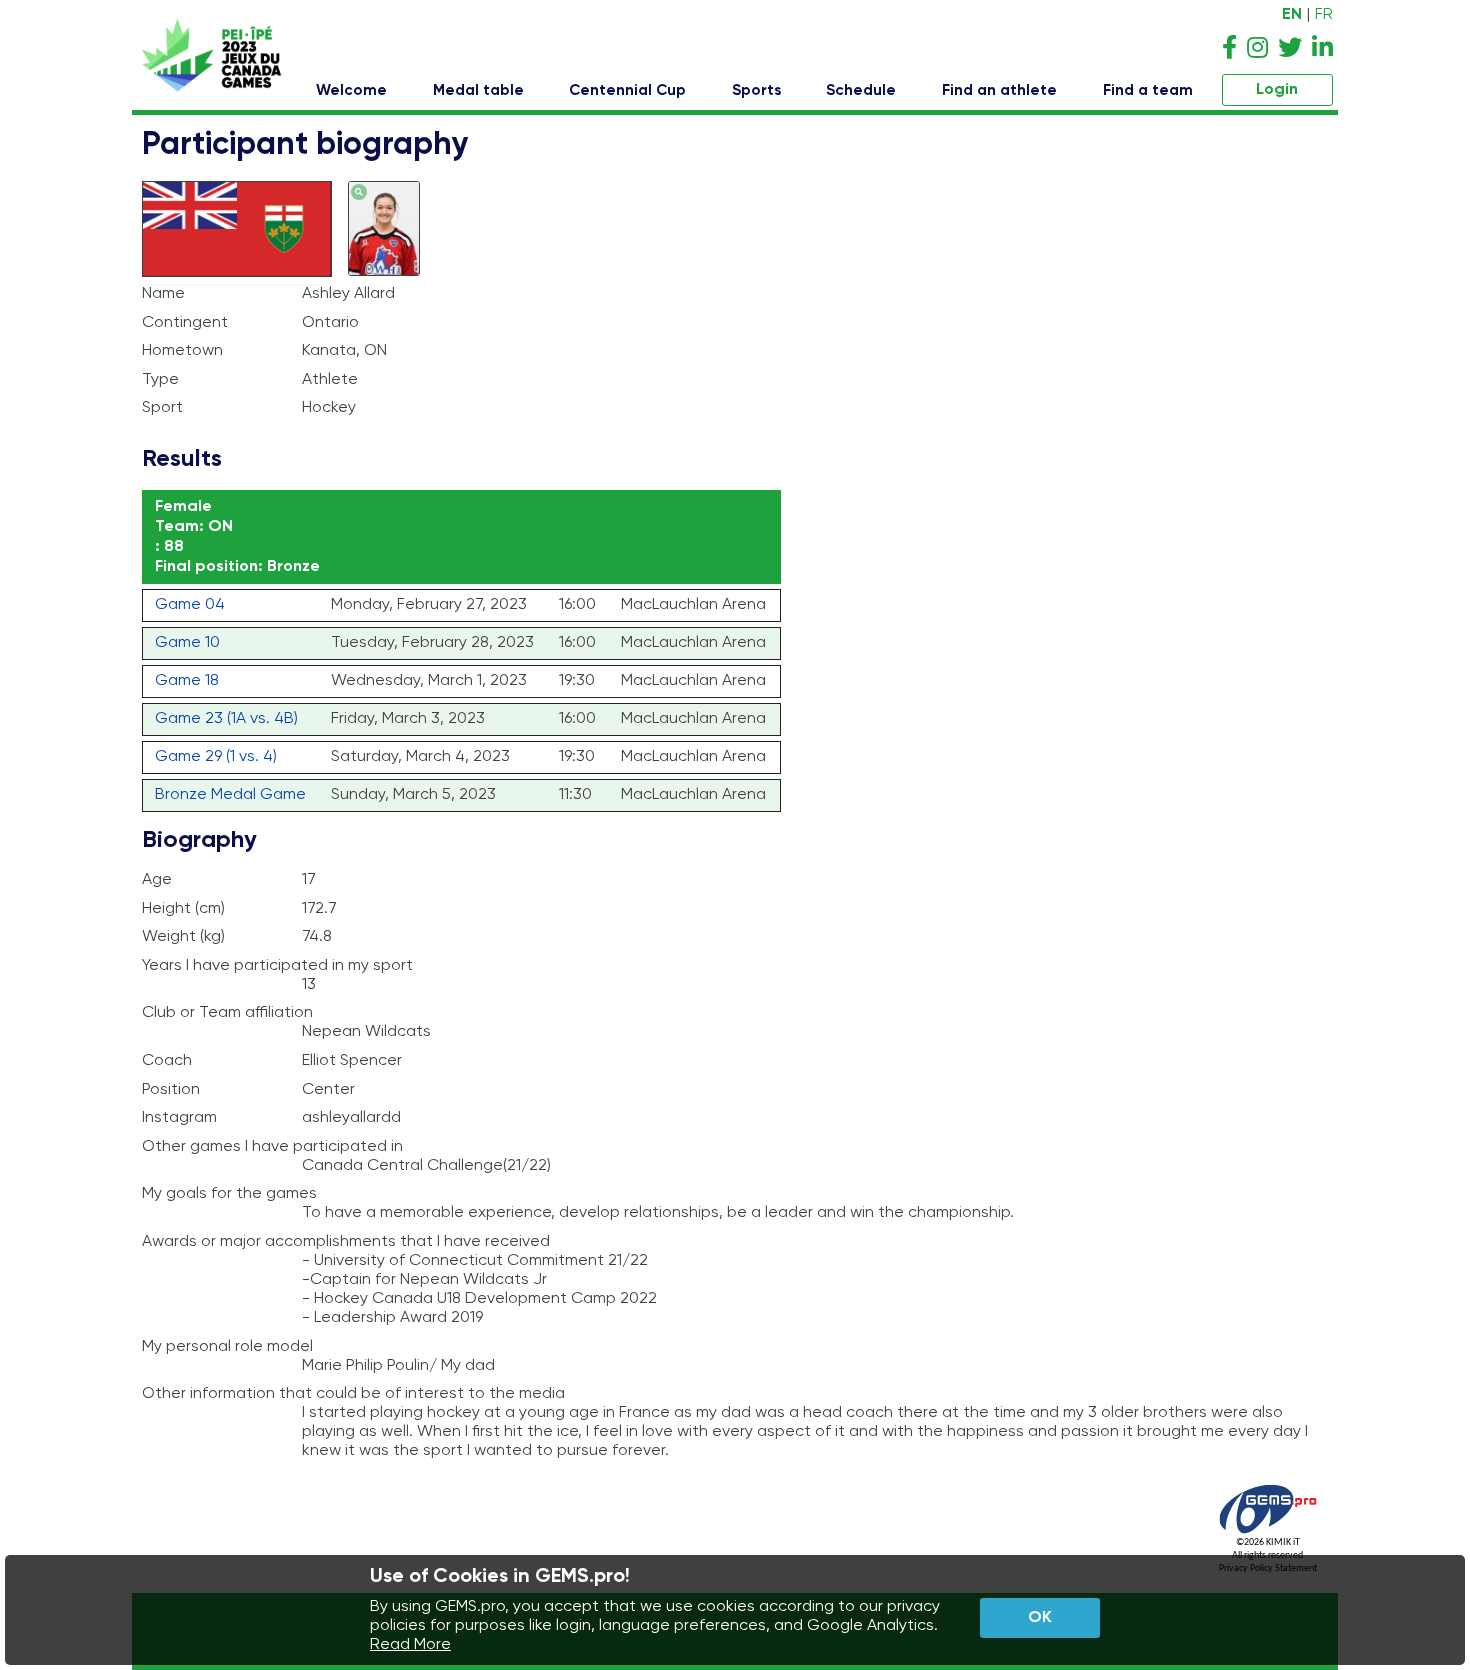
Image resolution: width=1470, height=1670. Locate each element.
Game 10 (187, 643)
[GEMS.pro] (1268, 1533)
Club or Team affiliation (227, 1013)
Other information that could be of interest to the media (353, 1394)
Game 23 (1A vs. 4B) (226, 719)
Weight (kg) (183, 937)
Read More (410, 1645)
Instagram (179, 1118)
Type (160, 380)
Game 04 (190, 605)
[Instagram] (1257, 49)
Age (157, 880)
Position (171, 1090)
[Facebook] (1229, 49)
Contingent (185, 323)
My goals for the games (229, 1194)
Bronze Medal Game (230, 795)
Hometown (182, 351)
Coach (167, 1061)
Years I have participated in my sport (277, 966)
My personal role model (227, 1347)
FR (1324, 15)
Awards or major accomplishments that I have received (346, 1242)
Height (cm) (183, 909)
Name (163, 294)
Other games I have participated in (272, 1147)
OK (1040, 1618)
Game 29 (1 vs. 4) (216, 757)
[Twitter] (1290, 49)
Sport (162, 408)
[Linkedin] (1322, 49)
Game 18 (187, 681)
